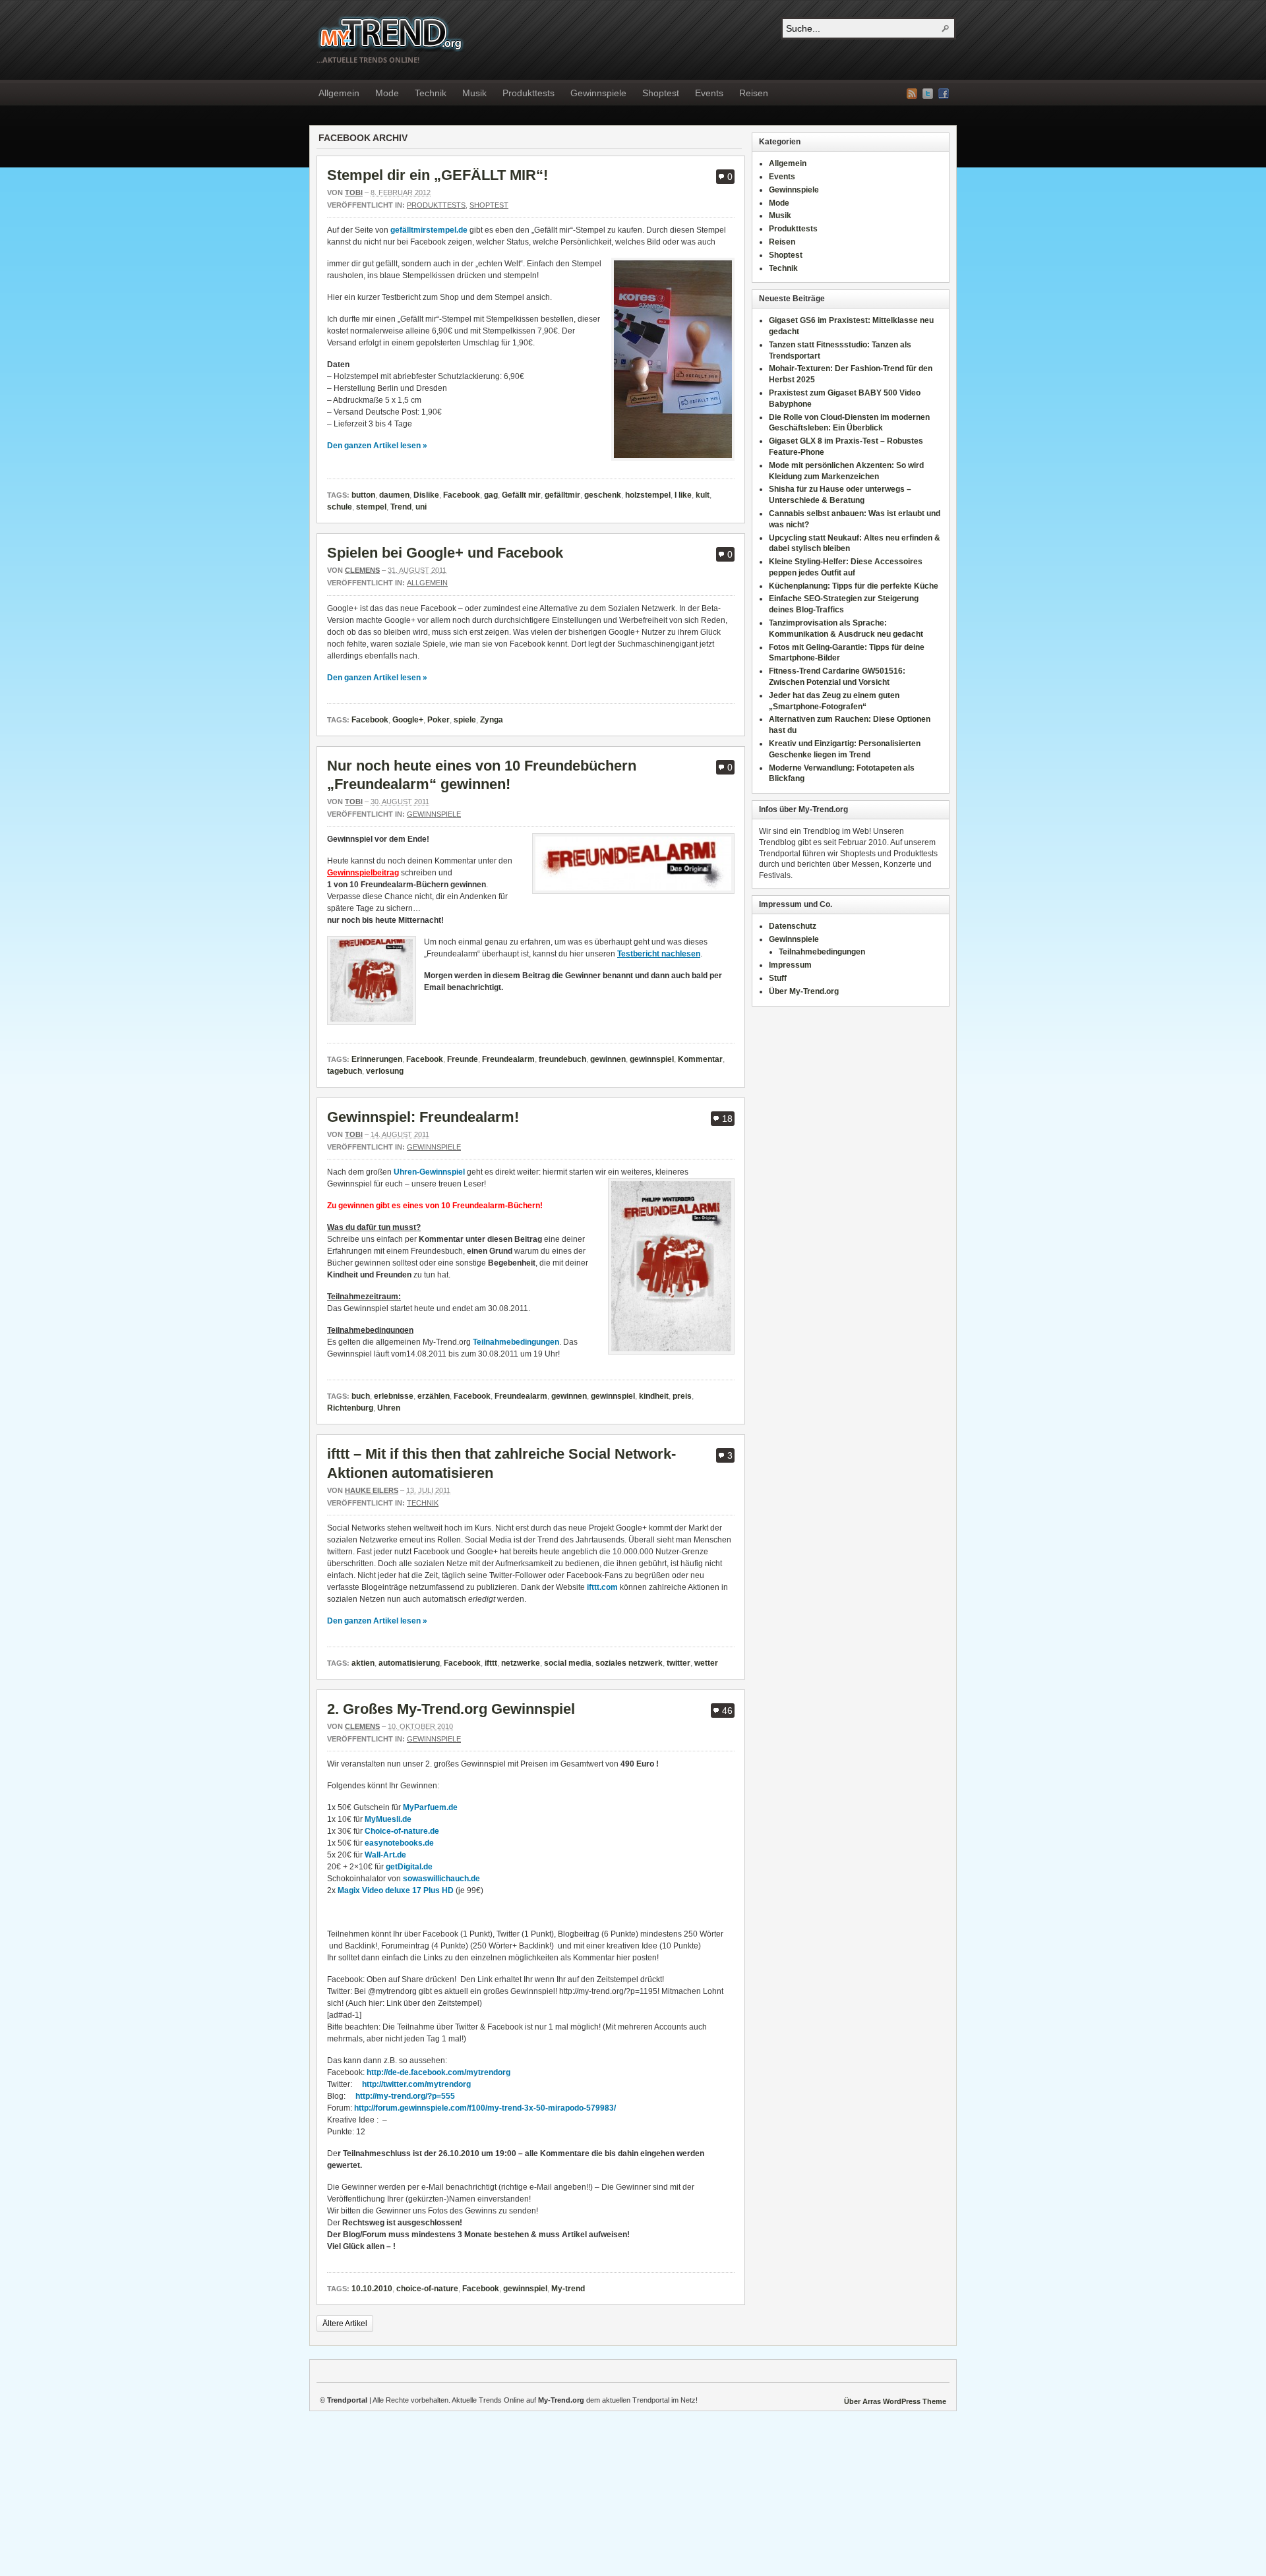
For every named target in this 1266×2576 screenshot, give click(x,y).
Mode (387, 93)
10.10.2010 (372, 2289)
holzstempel (648, 495)
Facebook (944, 94)
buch (361, 1396)
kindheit (654, 1396)
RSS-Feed (912, 94)
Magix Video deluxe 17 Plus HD (397, 1890)
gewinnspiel (652, 1059)
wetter (706, 1663)
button (363, 495)
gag (491, 495)
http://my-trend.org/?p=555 (405, 2096)
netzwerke (521, 1663)
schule (340, 507)
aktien (363, 1663)
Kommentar (700, 1059)
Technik (431, 93)
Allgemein (339, 93)
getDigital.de (409, 1867)
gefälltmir (562, 495)
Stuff (778, 978)
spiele (465, 720)
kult (703, 495)
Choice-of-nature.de (402, 1831)
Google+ (408, 720)
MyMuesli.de (388, 1819)
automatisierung (409, 1663)
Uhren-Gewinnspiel (429, 1172)
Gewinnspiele (598, 93)
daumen (394, 495)
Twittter (928, 94)
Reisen (754, 93)
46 (727, 1711)
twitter (678, 1663)
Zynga (492, 720)
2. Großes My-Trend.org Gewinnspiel (451, 1709)
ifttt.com (602, 1587)
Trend (401, 507)
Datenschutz (793, 926)
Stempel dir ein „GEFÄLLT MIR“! (437, 175)
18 (727, 1119)
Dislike (426, 495)
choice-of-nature (427, 2289)
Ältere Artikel (345, 2324)
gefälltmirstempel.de (429, 230)
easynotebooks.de (399, 1843)
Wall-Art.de (385, 1855)
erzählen (434, 1396)
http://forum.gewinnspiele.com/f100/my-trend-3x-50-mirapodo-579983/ (485, 2108)
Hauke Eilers (372, 1490)
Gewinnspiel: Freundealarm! (423, 1117)
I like (683, 495)
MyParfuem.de (430, 1807)
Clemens (362, 570)
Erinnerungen (377, 1059)
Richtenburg (350, 1408)
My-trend (568, 2289)
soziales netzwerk (629, 1663)
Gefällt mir (521, 495)
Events (709, 93)
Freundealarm (508, 1059)
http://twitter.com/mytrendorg (416, 2084)
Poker (438, 720)
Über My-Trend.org (804, 991)
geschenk (603, 495)
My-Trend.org (391, 33)
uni (421, 507)
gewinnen (608, 1059)
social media (568, 1663)
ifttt (491, 1663)
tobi (354, 192)
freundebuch (562, 1059)
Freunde (463, 1059)
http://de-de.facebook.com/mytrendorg (438, 2072)
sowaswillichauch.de (440, 1879)
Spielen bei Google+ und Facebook (445, 553)
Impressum (790, 965)
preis (682, 1396)
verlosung (385, 1071)
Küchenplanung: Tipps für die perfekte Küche (854, 586)
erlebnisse (394, 1396)
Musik (474, 93)
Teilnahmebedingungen (516, 1342)
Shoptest (661, 93)
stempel (371, 507)
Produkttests (528, 93)
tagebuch (345, 1071)
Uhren (389, 1408)
